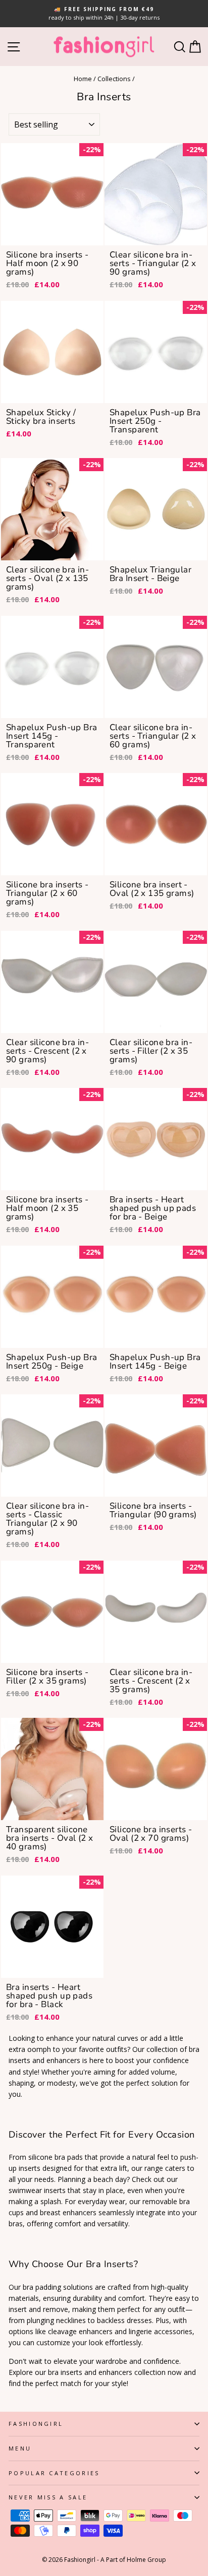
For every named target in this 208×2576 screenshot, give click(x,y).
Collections (114, 79)
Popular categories (54, 2473)
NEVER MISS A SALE (48, 2497)
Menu (20, 2448)
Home (83, 79)
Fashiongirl (36, 2424)
